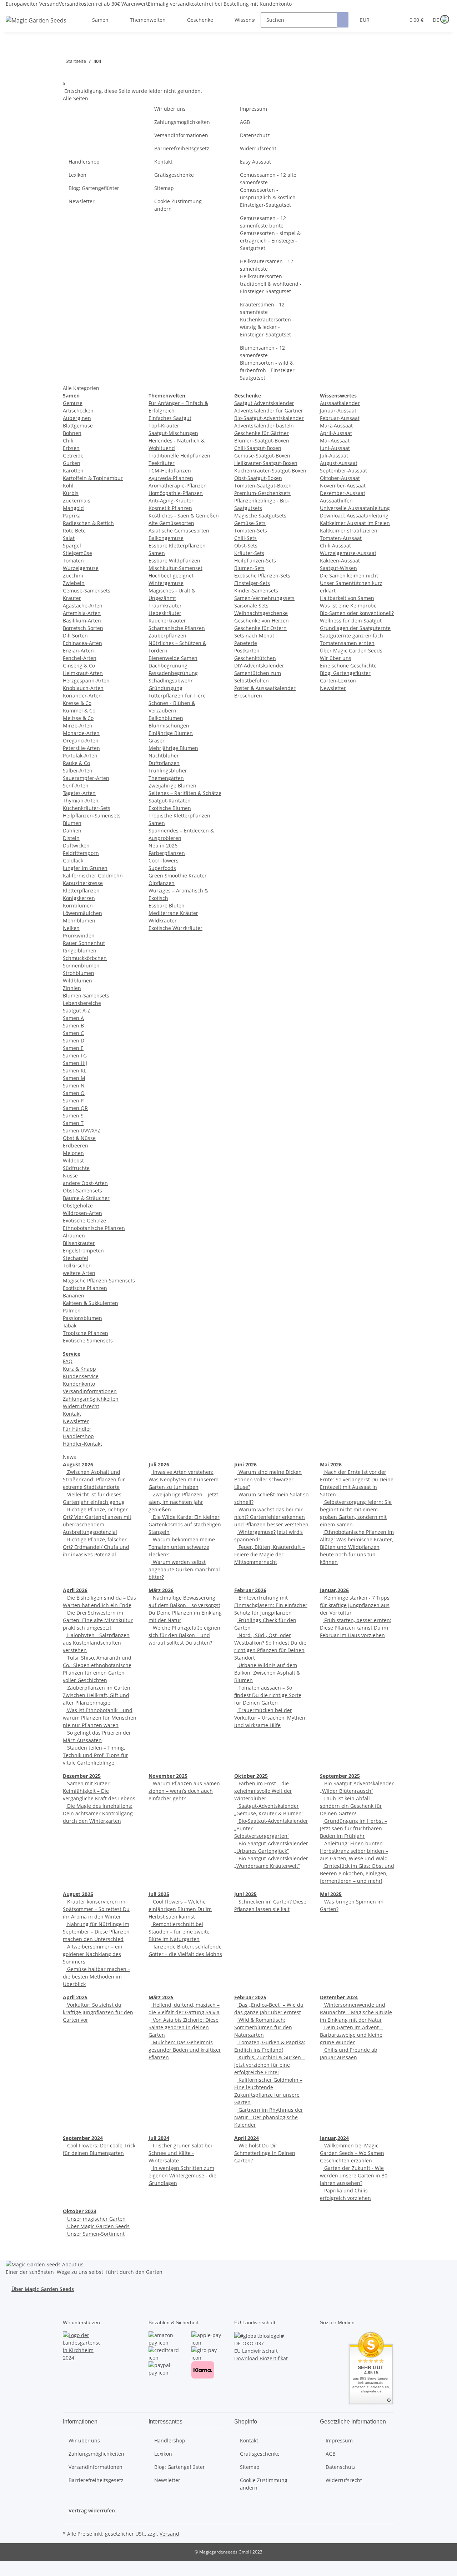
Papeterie (246, 643)
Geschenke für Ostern (260, 628)
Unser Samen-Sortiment (95, 2234)
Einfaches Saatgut (170, 418)
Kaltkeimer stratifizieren (349, 531)
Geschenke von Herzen (262, 621)
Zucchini (73, 576)
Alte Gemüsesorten (171, 523)
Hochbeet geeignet (171, 576)
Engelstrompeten (83, 1251)
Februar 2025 (250, 1997)
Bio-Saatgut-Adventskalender (269, 418)
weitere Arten (79, 1273)
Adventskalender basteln (264, 426)
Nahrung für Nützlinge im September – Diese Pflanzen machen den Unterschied (96, 1932)
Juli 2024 (159, 2138)
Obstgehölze (78, 1206)
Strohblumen (79, 973)
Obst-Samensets (82, 1191)
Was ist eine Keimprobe (348, 606)
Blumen (72, 823)
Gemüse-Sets (250, 523)
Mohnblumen (79, 921)
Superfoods (162, 868)
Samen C (73, 1033)
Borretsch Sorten (83, 628)
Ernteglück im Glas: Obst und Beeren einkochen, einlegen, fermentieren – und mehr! (357, 1873)
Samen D (74, 1041)
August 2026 (78, 1464)
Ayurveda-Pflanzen (171, 478)
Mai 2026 (331, 1464)
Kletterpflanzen (81, 891)
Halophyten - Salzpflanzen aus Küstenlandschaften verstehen (96, 1643)
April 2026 (75, 1590)
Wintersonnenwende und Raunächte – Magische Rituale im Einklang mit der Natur (356, 2012)
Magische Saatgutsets (260, 516)
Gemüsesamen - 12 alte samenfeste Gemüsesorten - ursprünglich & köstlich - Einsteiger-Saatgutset (269, 190)
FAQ (68, 1361)
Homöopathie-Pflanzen (176, 493)
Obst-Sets (246, 546)
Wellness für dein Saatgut (351, 621)
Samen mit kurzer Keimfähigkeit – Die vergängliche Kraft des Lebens (99, 1791)
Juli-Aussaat (334, 456)
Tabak (70, 1325)
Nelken (71, 928)
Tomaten (73, 561)
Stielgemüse (77, 553)
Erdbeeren (76, 1146)
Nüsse (70, 1176)
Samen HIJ (75, 1063)
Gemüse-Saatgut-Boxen (262, 456)
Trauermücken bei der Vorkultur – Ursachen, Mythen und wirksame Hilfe (270, 1718)
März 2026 (161, 1590)
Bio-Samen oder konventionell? (357, 613)
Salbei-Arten (78, 771)
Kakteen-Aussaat (340, 561)
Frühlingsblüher (168, 771)
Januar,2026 (334, 1590)
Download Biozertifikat (261, 2358)
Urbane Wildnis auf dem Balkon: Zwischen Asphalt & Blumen (267, 1673)
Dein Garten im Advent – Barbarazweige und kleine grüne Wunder (351, 2035)
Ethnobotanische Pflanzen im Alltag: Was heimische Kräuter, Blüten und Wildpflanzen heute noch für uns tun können (357, 1547)
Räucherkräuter (167, 621)
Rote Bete (74, 531)
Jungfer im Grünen (85, 868)
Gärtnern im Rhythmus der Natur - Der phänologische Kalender (269, 2117)
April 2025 (75, 1997)
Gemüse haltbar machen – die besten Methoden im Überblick (97, 1977)
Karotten (73, 471)
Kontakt (163, 162)
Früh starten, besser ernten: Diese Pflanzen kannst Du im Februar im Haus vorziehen (356, 1628)
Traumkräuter (165, 606)
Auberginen (77, 418)
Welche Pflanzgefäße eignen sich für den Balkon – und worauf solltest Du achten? (184, 1635)
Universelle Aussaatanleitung (355, 508)
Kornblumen (78, 906)
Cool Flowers (164, 861)
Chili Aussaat (335, 546)
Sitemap (164, 188)
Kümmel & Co (79, 711)
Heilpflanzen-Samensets (92, 816)
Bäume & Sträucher (86, 1198)
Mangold (73, 508)
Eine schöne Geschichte (348, 666)
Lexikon (77, 175)
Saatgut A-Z (77, 1011)
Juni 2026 (245, 1464)
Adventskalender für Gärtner (269, 411)
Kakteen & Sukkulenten (91, 1303)
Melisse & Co (78, 718)
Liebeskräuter (165, 613)
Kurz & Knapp (79, 1369)
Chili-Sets (245, 538)
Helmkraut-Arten (83, 673)
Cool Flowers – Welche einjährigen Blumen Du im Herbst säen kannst (180, 1909)
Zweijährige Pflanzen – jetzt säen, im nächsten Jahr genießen (183, 1502)
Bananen (74, 1295)
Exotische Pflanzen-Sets (262, 576)
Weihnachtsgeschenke (261, 613)
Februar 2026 (250, 1590)
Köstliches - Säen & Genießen (184, 516)
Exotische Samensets (88, 1340)
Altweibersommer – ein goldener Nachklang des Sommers (93, 1954)
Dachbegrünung (168, 666)
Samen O (74, 1093)
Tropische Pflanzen (86, 1333)
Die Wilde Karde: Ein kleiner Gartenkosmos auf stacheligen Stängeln (185, 1524)
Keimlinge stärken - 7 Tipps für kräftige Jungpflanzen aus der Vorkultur (355, 1605)
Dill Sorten (75, 636)
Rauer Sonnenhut (84, 943)
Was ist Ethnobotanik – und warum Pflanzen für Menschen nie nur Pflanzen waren (100, 1718)
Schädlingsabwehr (171, 681)
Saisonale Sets (251, 606)
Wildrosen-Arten (82, 1213)
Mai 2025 (331, 1894)
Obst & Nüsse (79, 1138)
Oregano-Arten (81, 741)
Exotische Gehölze (84, 1221)
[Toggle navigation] (15, 14)
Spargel (72, 546)
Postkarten (247, 651)
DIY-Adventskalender (259, 666)
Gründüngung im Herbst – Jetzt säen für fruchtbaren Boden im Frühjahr (353, 1828)
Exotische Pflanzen (85, 1288)
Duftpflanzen (164, 763)
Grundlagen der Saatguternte (355, 628)
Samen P (73, 1101)
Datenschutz (255, 135)
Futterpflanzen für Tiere (177, 696)
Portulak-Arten (80, 756)
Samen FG (75, 1056)
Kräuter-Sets (249, 553)
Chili (68, 441)
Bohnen (72, 433)
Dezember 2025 (82, 1776)
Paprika (72, 516)
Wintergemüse (166, 583)
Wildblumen (77, 981)
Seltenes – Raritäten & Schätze (185, 793)
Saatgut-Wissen (338, 568)
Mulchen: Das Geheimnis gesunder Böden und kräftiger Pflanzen (185, 2050)
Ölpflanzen (162, 883)
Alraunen (74, 1236)
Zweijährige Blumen (172, 786)
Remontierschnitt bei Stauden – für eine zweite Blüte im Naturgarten (179, 1932)
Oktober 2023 (80, 2211)
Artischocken (78, 411)
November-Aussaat (343, 486)
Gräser (157, 741)
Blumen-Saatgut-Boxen (262, 441)
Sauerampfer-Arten (86, 778)
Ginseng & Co (79, 666)
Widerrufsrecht (258, 148)
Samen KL (75, 1071)
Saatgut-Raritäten (170, 801)
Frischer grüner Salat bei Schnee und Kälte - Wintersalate (180, 2153)
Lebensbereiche (82, 1003)
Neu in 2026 (163, 846)
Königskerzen (79, 898)
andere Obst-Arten (85, 1183)
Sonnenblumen (81, 966)
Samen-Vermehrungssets (264, 598)
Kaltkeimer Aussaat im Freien (355, 523)
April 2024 (247, 2138)
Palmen (72, 1310)
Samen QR (75, 1108)
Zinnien (72, 988)
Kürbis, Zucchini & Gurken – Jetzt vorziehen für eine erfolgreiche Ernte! (270, 2065)
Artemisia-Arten (82, 613)
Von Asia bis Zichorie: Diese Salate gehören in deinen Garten (184, 2027)
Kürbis (71, 493)
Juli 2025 (159, 1894)
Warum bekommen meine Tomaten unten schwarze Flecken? (182, 1547)
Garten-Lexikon (338, 681)
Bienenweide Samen (173, 658)
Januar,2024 (334, 2138)
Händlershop (84, 162)
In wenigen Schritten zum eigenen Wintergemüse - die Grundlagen (182, 2175)
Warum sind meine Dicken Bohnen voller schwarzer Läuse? (268, 1479)
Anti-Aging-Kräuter (171, 501)
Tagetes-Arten (79, 793)
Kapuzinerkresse (83, 883)
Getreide (73, 456)
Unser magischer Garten (96, 2219)
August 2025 (78, 1894)
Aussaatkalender (340, 403)
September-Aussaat (343, 471)
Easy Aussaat (255, 162)
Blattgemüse (78, 426)
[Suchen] (343, 20)
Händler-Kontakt (82, 1444)
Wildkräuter (163, 921)
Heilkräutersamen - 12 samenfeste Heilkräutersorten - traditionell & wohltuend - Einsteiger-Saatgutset (271, 276)
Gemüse (73, 403)
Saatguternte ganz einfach (351, 636)
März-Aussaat (336, 426)
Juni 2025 (245, 1894)
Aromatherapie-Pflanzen (178, 486)
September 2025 (340, 1776)
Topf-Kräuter (164, 426)
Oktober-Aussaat (340, 478)
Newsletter (82, 201)
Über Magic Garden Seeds (351, 651)
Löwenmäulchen (82, 913)
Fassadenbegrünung (173, 673)
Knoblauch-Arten (83, 688)
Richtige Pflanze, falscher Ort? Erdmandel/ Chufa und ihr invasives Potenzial (96, 1547)
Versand (169, 2534)
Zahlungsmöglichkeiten (182, 122)
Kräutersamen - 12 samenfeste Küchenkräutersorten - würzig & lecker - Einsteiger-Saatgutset (267, 319)
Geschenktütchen (255, 658)
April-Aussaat (336, 433)
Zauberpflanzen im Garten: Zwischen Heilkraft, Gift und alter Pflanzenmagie (97, 1695)
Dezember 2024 (339, 1997)
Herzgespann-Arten (86, 681)
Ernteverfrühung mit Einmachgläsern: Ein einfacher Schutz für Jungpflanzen (271, 1605)
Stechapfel (76, 1258)
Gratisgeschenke (174, 175)
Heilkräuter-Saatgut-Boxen (266, 463)
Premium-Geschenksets (262, 493)
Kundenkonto (79, 1384)
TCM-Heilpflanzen (170, 471)
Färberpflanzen (167, 853)
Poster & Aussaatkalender (265, 688)
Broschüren (248, 696)
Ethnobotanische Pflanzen (94, 1228)
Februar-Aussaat (340, 418)
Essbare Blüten (167, 906)
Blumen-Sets (249, 568)
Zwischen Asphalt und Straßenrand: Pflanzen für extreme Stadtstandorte (94, 1479)
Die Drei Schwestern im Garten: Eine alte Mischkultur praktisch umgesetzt (98, 1620)
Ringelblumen (80, 951)
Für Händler (77, 1429)
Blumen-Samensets (86, 996)
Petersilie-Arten (81, 748)
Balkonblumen (166, 718)
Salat (69, 538)
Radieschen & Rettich (88, 523)
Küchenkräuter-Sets (87, 808)
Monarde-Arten (81, 733)
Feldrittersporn (81, 853)
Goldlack (73, 861)
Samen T (73, 1123)
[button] (385, 20)
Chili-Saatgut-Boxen (258, 448)
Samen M (74, 1078)
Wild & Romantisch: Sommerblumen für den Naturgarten (263, 2027)
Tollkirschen (77, 1266)
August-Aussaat (339, 463)
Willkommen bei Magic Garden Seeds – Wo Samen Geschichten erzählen (352, 2153)
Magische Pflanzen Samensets (99, 1281)
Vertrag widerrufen (92, 2510)
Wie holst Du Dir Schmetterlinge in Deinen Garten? (265, 2153)
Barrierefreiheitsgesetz (182, 148)
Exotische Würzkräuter (175, 928)
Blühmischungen (169, 726)
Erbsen (71, 448)
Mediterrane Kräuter (173, 913)
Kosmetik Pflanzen (170, 508)
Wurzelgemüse (81, 568)
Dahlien (72, 831)
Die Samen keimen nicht (349, 576)
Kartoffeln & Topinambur (93, 478)
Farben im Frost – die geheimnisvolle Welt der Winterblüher (263, 1791)
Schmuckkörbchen (85, 958)
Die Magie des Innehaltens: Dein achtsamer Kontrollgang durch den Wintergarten (98, 1813)
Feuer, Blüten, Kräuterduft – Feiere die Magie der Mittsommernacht (270, 1554)
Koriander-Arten (82, 696)
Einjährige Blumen (171, 733)
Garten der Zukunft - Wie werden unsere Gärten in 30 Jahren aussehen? (354, 2175)
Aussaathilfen (336, 501)
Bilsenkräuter (79, 1243)
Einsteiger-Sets (252, 583)
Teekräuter (162, 463)
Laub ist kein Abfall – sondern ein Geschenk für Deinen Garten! (351, 1806)
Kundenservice (81, 1376)
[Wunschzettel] (397, 20)
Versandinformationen (181, 135)
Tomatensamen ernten (347, 643)
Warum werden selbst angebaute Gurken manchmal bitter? (184, 1569)
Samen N (74, 1086)
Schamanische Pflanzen (177, 628)
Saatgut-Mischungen (173, 433)
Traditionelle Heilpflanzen (179, 456)
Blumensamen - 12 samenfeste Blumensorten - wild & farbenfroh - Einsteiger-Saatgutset (268, 363)
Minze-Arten (78, 726)
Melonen (73, 1153)
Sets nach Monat (254, 636)
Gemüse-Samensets (87, 591)
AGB (245, 122)
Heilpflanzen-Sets (255, 561)
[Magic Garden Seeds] (36, 27)
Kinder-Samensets (256, 591)
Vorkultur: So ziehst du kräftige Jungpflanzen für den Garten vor (98, 2012)
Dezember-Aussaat (343, 493)
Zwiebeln (74, 583)
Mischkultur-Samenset (175, 568)
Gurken (72, 463)
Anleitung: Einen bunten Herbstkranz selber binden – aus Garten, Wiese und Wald (354, 1851)
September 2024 (83, 2138)
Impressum (253, 109)
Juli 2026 (159, 1464)
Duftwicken (76, 846)
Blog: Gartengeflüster (94, 188)
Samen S (73, 1116)
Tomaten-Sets (251, 531)
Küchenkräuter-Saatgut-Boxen (270, 471)
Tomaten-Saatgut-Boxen (263, 486)
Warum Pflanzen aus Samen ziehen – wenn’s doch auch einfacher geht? (184, 1791)
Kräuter (72, 598)
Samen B (73, 1026)
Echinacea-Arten (82, 643)
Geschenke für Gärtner (262, 433)
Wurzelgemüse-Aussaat (348, 553)
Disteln (71, 838)
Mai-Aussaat (335, 441)
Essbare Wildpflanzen (174, 561)
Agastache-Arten (83, 606)
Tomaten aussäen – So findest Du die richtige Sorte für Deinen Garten (268, 1695)
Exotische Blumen (170, 808)
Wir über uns (170, 109)
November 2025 (168, 1776)
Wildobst (73, 1161)
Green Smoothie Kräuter (178, 876)
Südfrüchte (76, 1168)
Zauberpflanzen (167, 636)
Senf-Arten (76, 786)
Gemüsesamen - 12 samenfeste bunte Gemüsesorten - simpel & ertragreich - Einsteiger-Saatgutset (270, 233)
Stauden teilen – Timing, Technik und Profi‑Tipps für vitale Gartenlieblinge (96, 1755)
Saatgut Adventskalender (264, 403)
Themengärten (166, 778)
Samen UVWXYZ (82, 1131)
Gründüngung (165, 688)
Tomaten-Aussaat (341, 538)
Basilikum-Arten (82, 621)
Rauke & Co (76, 763)
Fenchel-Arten (80, 658)
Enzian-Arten (78, 651)
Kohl (68, 486)
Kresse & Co (77, 703)
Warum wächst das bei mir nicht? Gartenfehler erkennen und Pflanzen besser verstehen (271, 1517)
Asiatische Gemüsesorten (179, 531)
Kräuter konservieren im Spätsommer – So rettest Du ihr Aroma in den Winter (96, 1909)
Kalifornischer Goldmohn (93, 876)
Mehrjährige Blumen (173, 748)
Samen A (73, 1018)
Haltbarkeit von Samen (347, 598)
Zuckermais (77, 501)
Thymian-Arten (81, 801)
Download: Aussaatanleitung (354, 516)
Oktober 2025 (251, 1776)
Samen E (73, 1048)
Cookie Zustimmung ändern (178, 205)
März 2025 (161, 1997)
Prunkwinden (79, 936)
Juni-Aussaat (335, 448)
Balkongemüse (166, 538)
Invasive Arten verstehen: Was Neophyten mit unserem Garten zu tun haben (184, 1479)
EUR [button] (365, 20)
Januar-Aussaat (338, 411)
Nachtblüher (164, 756)
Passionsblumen (82, 1318)
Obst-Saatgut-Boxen (258, 478)
